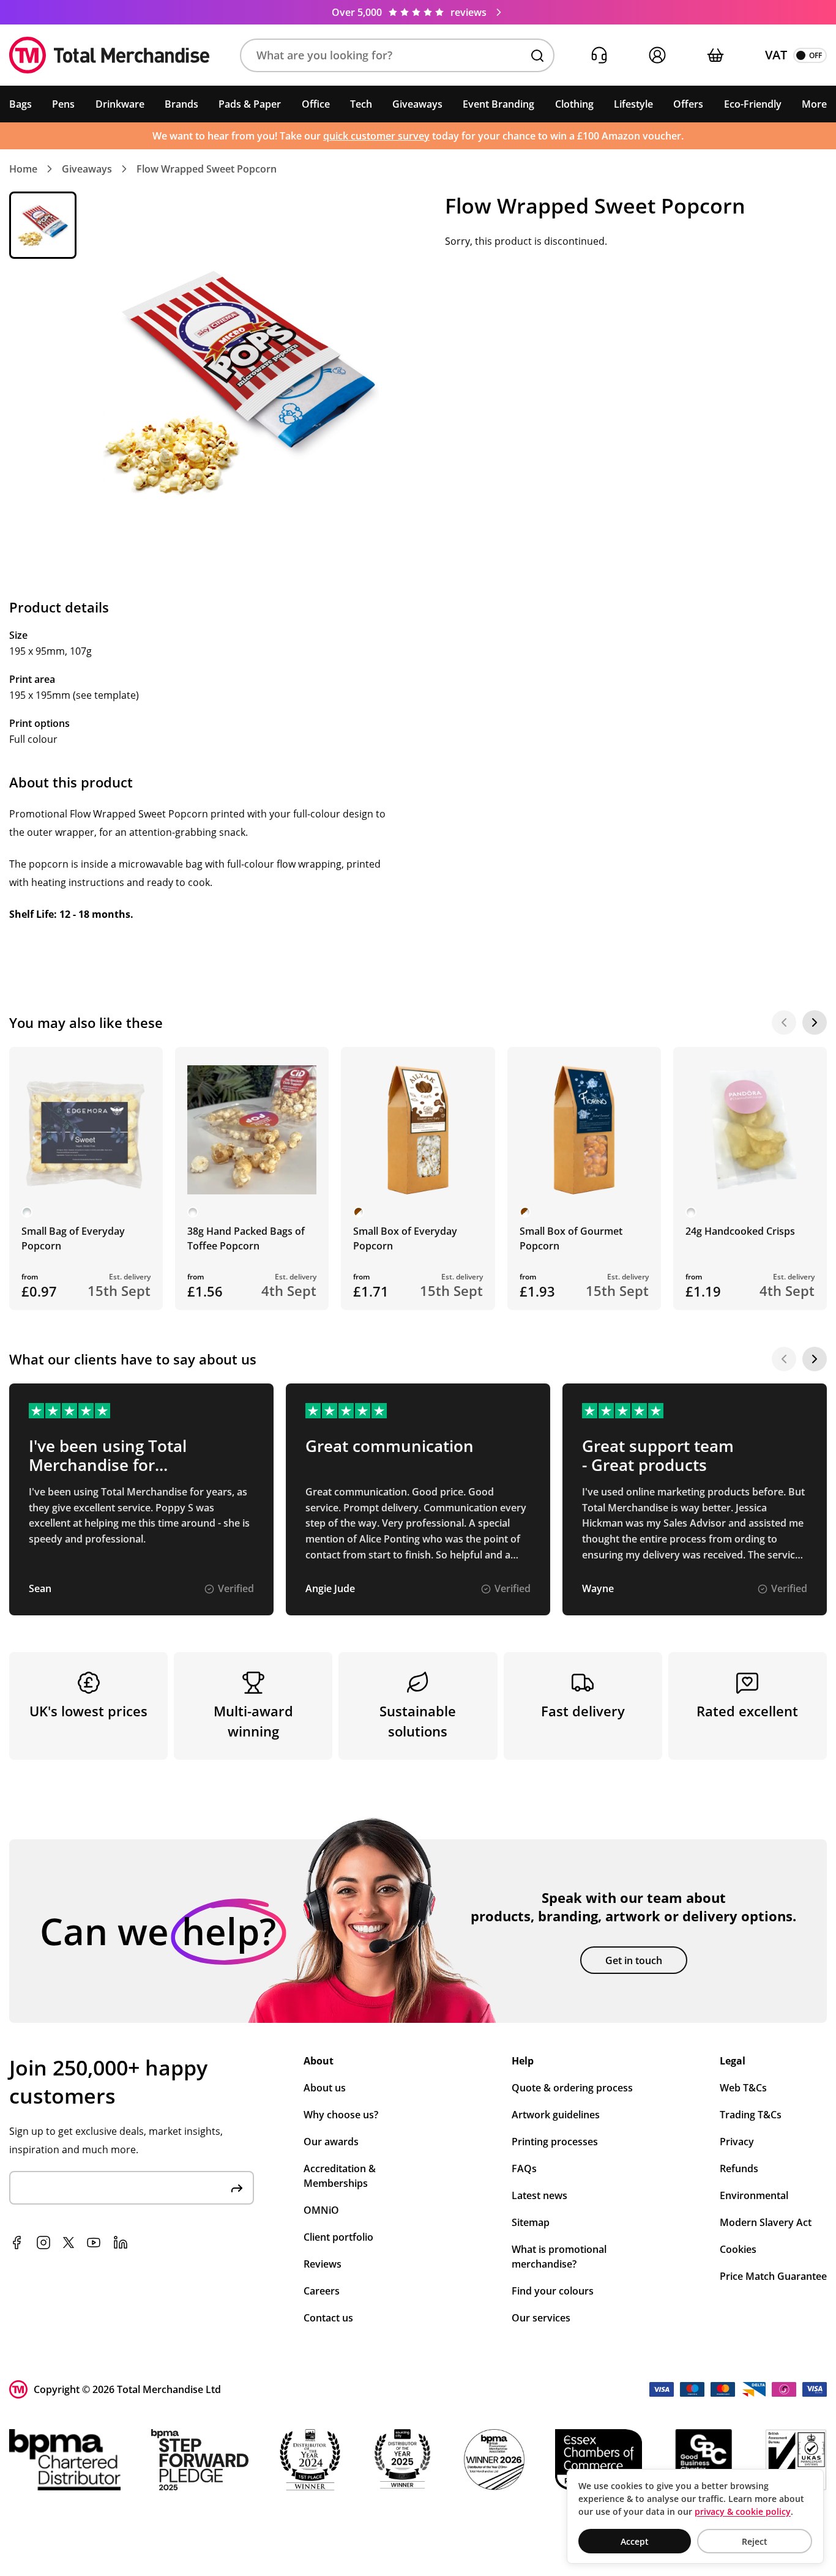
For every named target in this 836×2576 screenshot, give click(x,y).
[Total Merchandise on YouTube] (94, 2243)
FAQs (524, 2168)
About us (325, 2088)
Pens (63, 104)
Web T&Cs (743, 2088)
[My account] (657, 55)
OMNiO (321, 2210)
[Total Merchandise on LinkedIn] (121, 2243)
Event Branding (498, 104)
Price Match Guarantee (773, 2276)
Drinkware (120, 104)
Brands (181, 104)
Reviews (323, 2264)
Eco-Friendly (753, 104)
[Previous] (784, 1022)
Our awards (331, 2142)
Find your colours (553, 2291)
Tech (361, 104)
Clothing (574, 104)
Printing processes (555, 2142)
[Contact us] (599, 55)
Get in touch (634, 1960)
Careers (322, 2291)
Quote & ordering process (572, 2088)
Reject (755, 2541)
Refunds (739, 2168)
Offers (688, 104)
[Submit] (237, 2188)
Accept (635, 2541)
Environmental (754, 2195)
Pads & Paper (250, 104)
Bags (21, 104)
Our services (541, 2318)
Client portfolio (338, 2237)
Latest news (539, 2195)
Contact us (328, 2318)
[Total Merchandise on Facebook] (17, 2243)
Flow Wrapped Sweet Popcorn (207, 169)
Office (316, 104)
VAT (776, 55)
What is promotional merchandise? (559, 2257)
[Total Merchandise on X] (69, 2243)
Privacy (737, 2142)
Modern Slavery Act (766, 2222)
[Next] (815, 1022)
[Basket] (715, 55)
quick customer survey (376, 136)
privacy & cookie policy (743, 2511)
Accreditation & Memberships (340, 2176)
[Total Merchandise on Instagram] (43, 2243)
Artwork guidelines (556, 2115)
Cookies (738, 2249)
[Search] (537, 56)
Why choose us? (341, 2115)
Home (23, 169)
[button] (397, 55)
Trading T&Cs (751, 2115)
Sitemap (531, 2222)
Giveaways (417, 104)
